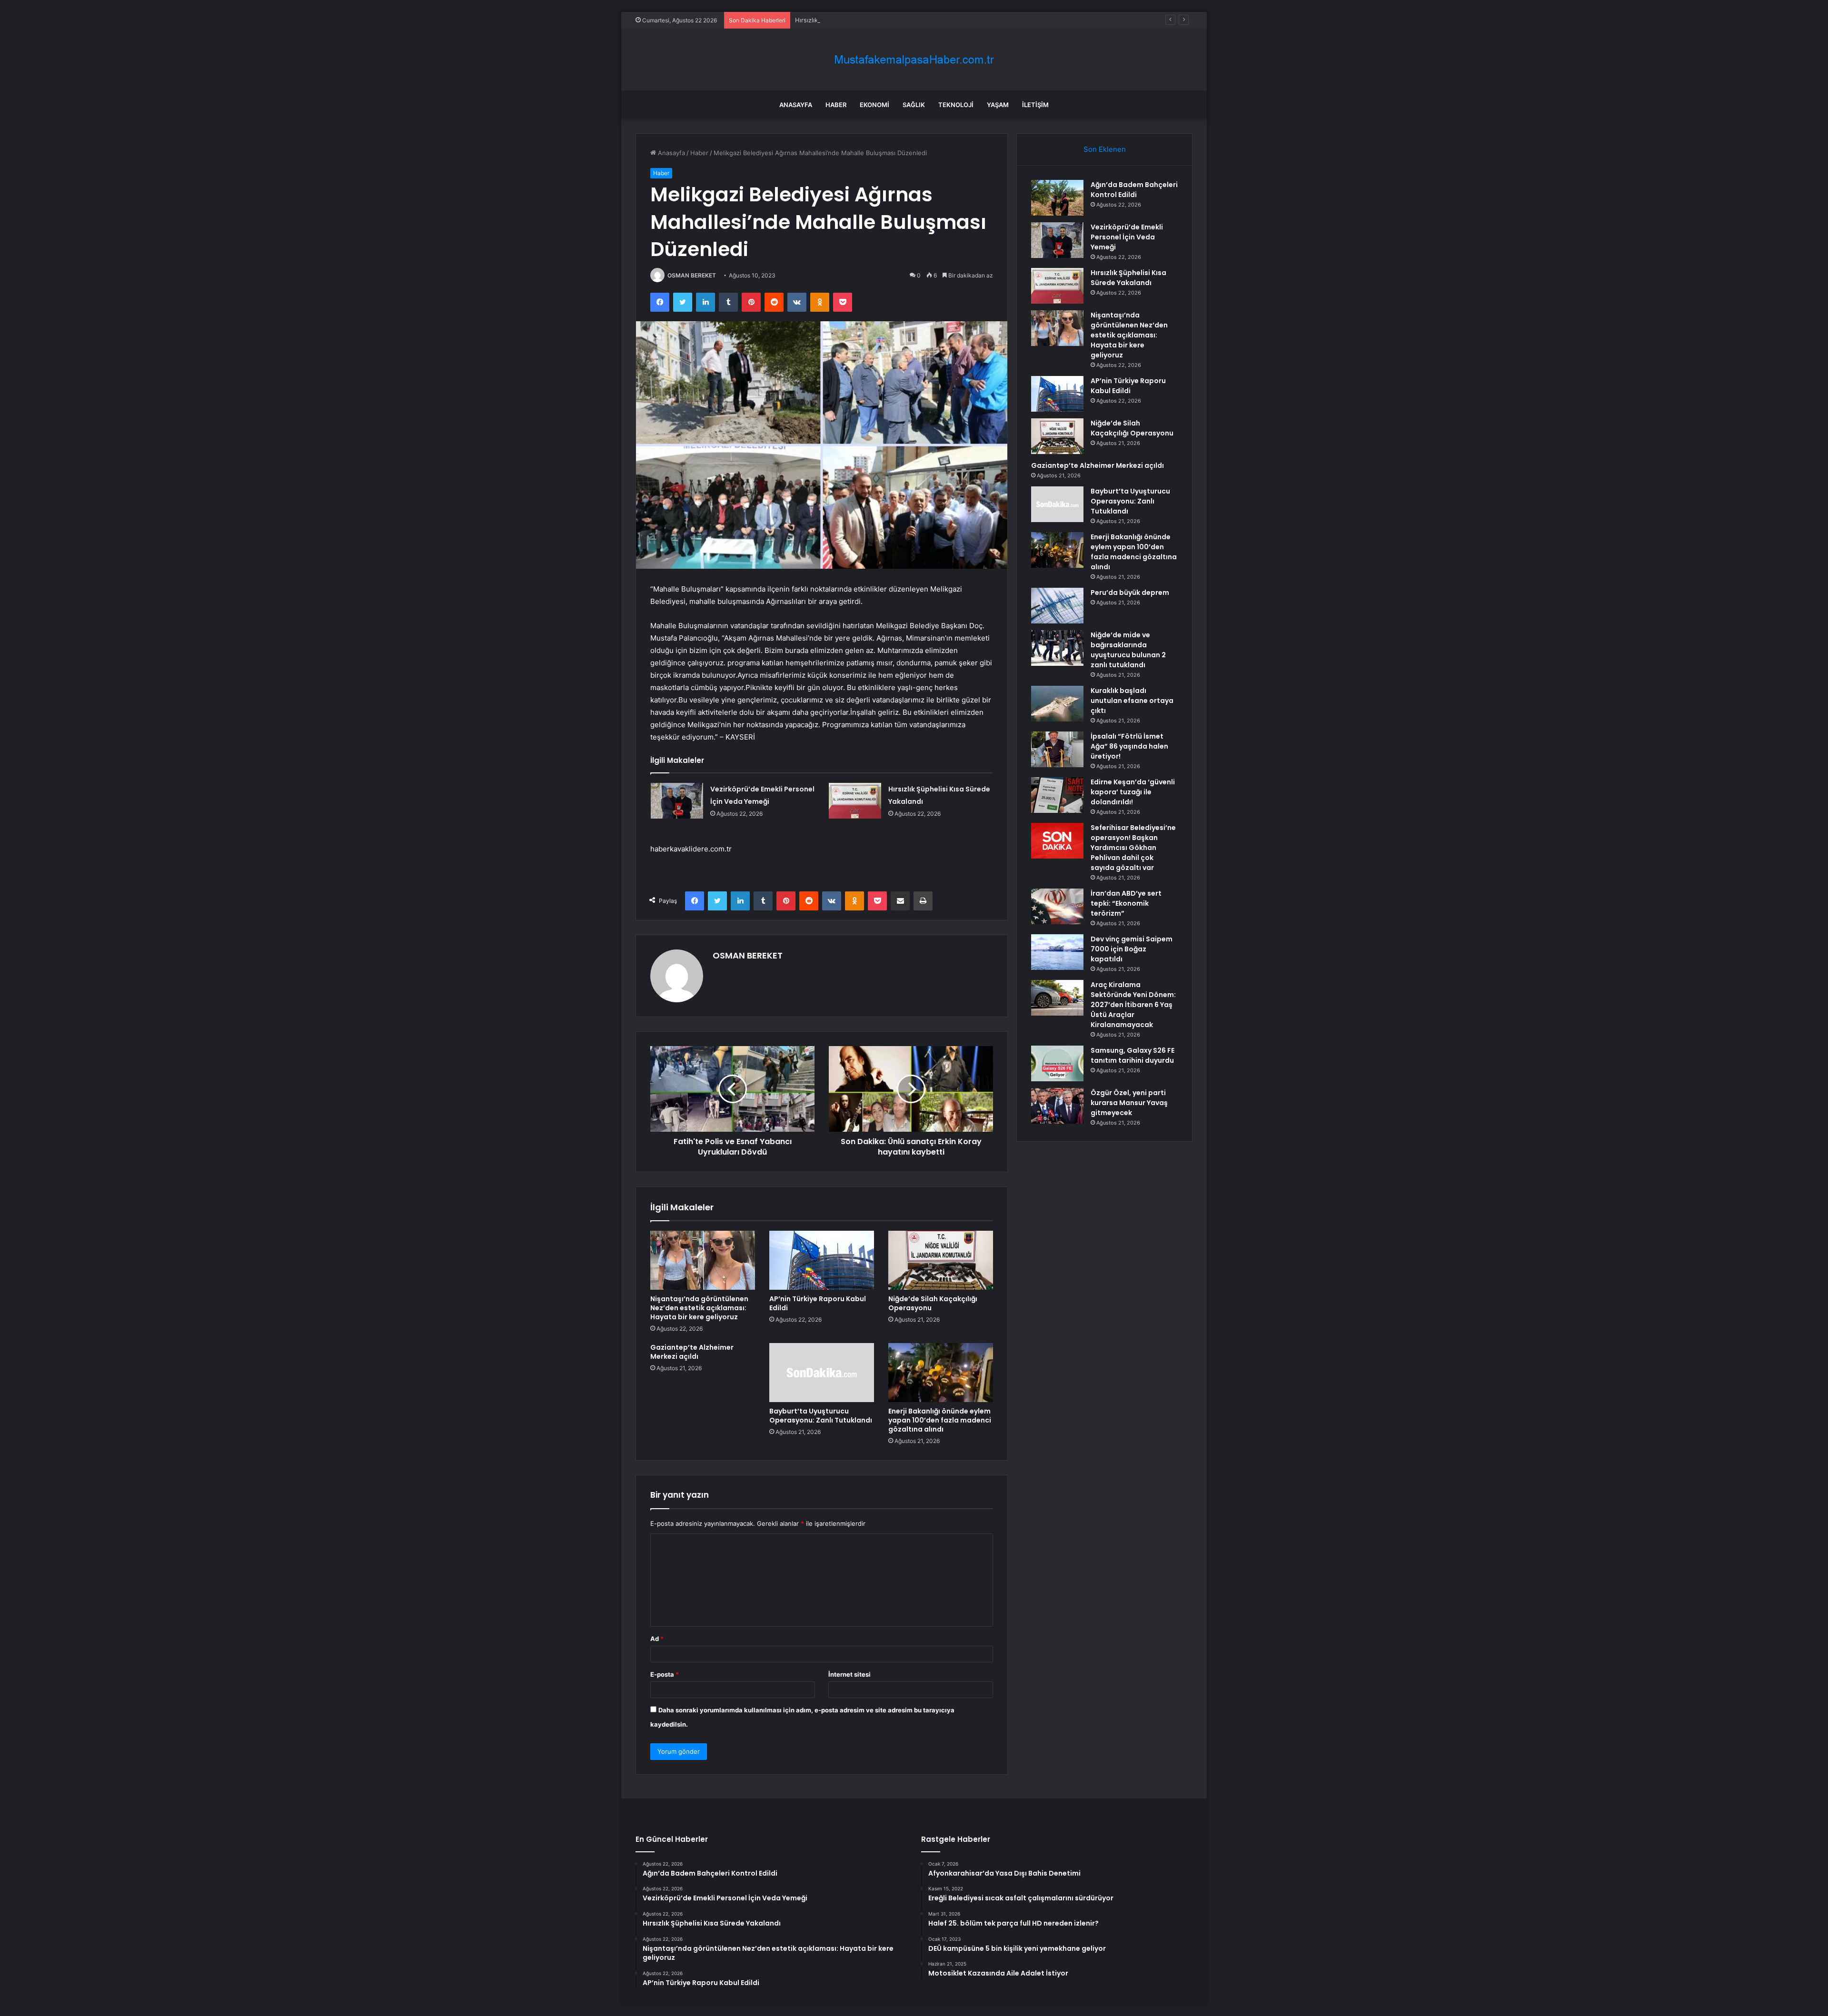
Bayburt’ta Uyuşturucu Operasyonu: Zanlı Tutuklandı (821, 1416)
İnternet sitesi (849, 1674)
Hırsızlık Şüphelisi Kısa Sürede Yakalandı (854, 20)
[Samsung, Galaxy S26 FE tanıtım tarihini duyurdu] (1057, 1063)
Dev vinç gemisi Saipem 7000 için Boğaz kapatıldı (1132, 949)
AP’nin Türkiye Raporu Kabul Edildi (818, 1303)
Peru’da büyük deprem (1130, 593)
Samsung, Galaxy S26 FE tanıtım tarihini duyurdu (1133, 1055)
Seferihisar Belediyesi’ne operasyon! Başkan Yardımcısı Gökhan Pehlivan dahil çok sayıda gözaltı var (1133, 848)
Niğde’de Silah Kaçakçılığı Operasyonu (933, 1303)
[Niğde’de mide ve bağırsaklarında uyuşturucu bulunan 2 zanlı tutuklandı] (1057, 648)
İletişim (1035, 105)
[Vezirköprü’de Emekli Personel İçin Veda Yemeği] (677, 801)
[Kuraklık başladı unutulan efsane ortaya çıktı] (1057, 704)
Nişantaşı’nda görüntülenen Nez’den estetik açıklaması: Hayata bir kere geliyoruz (699, 1308)
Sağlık (914, 105)
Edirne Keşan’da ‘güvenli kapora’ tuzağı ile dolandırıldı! (1133, 792)
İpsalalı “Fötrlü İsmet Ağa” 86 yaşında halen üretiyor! (1129, 746)
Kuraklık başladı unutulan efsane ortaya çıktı (1132, 701)
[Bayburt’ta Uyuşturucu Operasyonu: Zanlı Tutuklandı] (822, 1373)
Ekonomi (874, 105)
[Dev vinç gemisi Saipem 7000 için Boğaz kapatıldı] (1057, 952)
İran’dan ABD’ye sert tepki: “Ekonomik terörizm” (1126, 903)
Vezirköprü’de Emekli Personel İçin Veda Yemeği (1127, 237)
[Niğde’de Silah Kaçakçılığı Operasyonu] (941, 1260)
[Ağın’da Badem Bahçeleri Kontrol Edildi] (1057, 198)
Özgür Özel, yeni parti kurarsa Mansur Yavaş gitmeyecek (1129, 1103)
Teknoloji (956, 105)
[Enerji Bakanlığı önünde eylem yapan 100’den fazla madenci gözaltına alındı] (941, 1373)
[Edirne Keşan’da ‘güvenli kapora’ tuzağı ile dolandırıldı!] (1057, 795)
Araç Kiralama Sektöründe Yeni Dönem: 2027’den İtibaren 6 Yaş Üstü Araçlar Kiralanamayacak (1133, 1005)
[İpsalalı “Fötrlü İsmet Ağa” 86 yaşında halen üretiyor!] (1057, 749)
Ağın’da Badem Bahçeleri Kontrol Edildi (1134, 190)
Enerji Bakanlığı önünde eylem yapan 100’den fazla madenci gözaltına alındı (940, 1420)
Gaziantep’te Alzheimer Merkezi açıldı (692, 1352)
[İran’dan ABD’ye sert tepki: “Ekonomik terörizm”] (1057, 906)
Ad (657, 1639)
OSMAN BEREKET (692, 275)
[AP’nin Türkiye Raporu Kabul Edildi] (822, 1260)
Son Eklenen (1105, 149)
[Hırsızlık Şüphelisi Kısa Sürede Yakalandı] (855, 801)
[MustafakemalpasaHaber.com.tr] (914, 60)
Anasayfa (796, 105)
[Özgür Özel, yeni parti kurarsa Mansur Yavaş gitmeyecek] (1057, 1106)
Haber (836, 105)
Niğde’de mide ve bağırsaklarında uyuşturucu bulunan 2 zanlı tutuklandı (1128, 650)
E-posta (665, 1674)
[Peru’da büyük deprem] (1057, 606)
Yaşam (998, 105)
